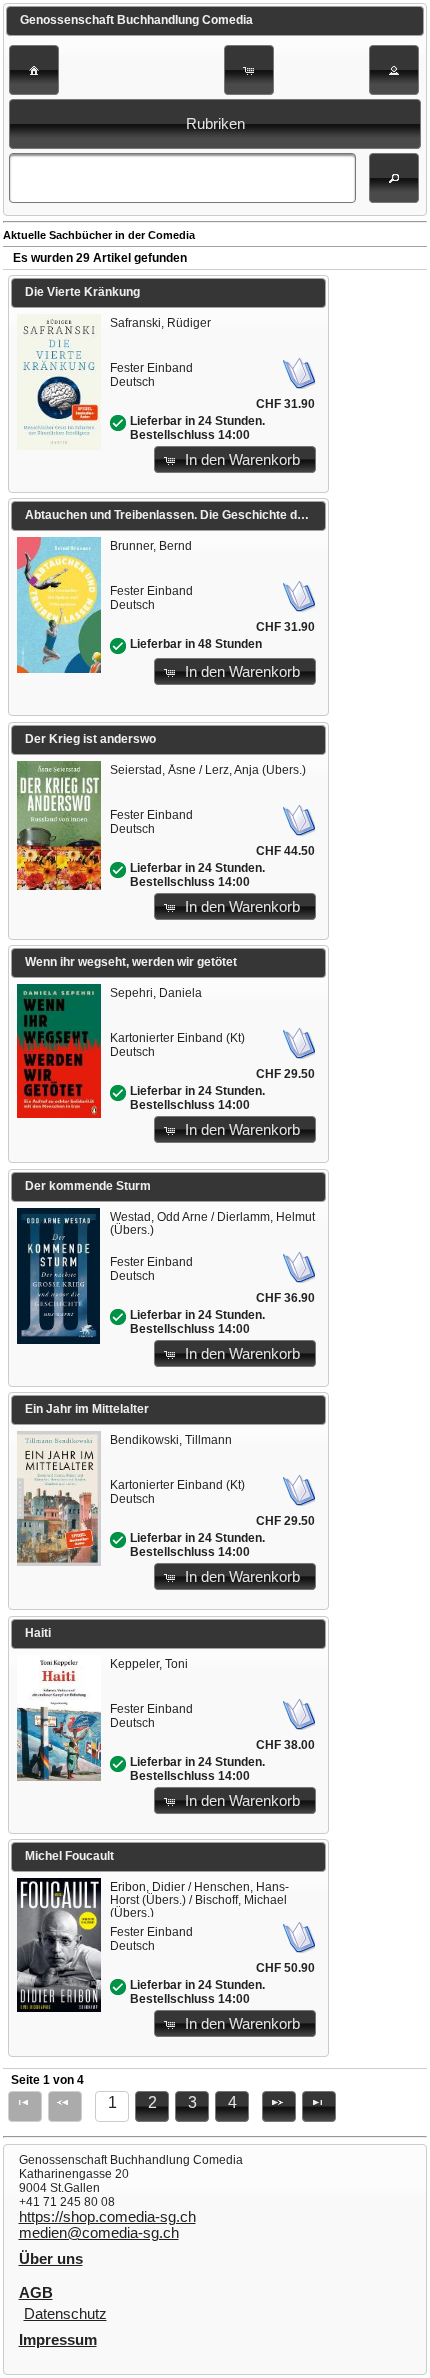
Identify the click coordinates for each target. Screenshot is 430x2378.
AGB (36, 2293)
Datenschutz (65, 2314)
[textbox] (182, 178)
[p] (279, 2106)
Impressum (58, 2340)
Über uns (51, 2259)
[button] (34, 70)
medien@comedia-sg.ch (99, 2233)
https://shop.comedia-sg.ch (107, 2217)
